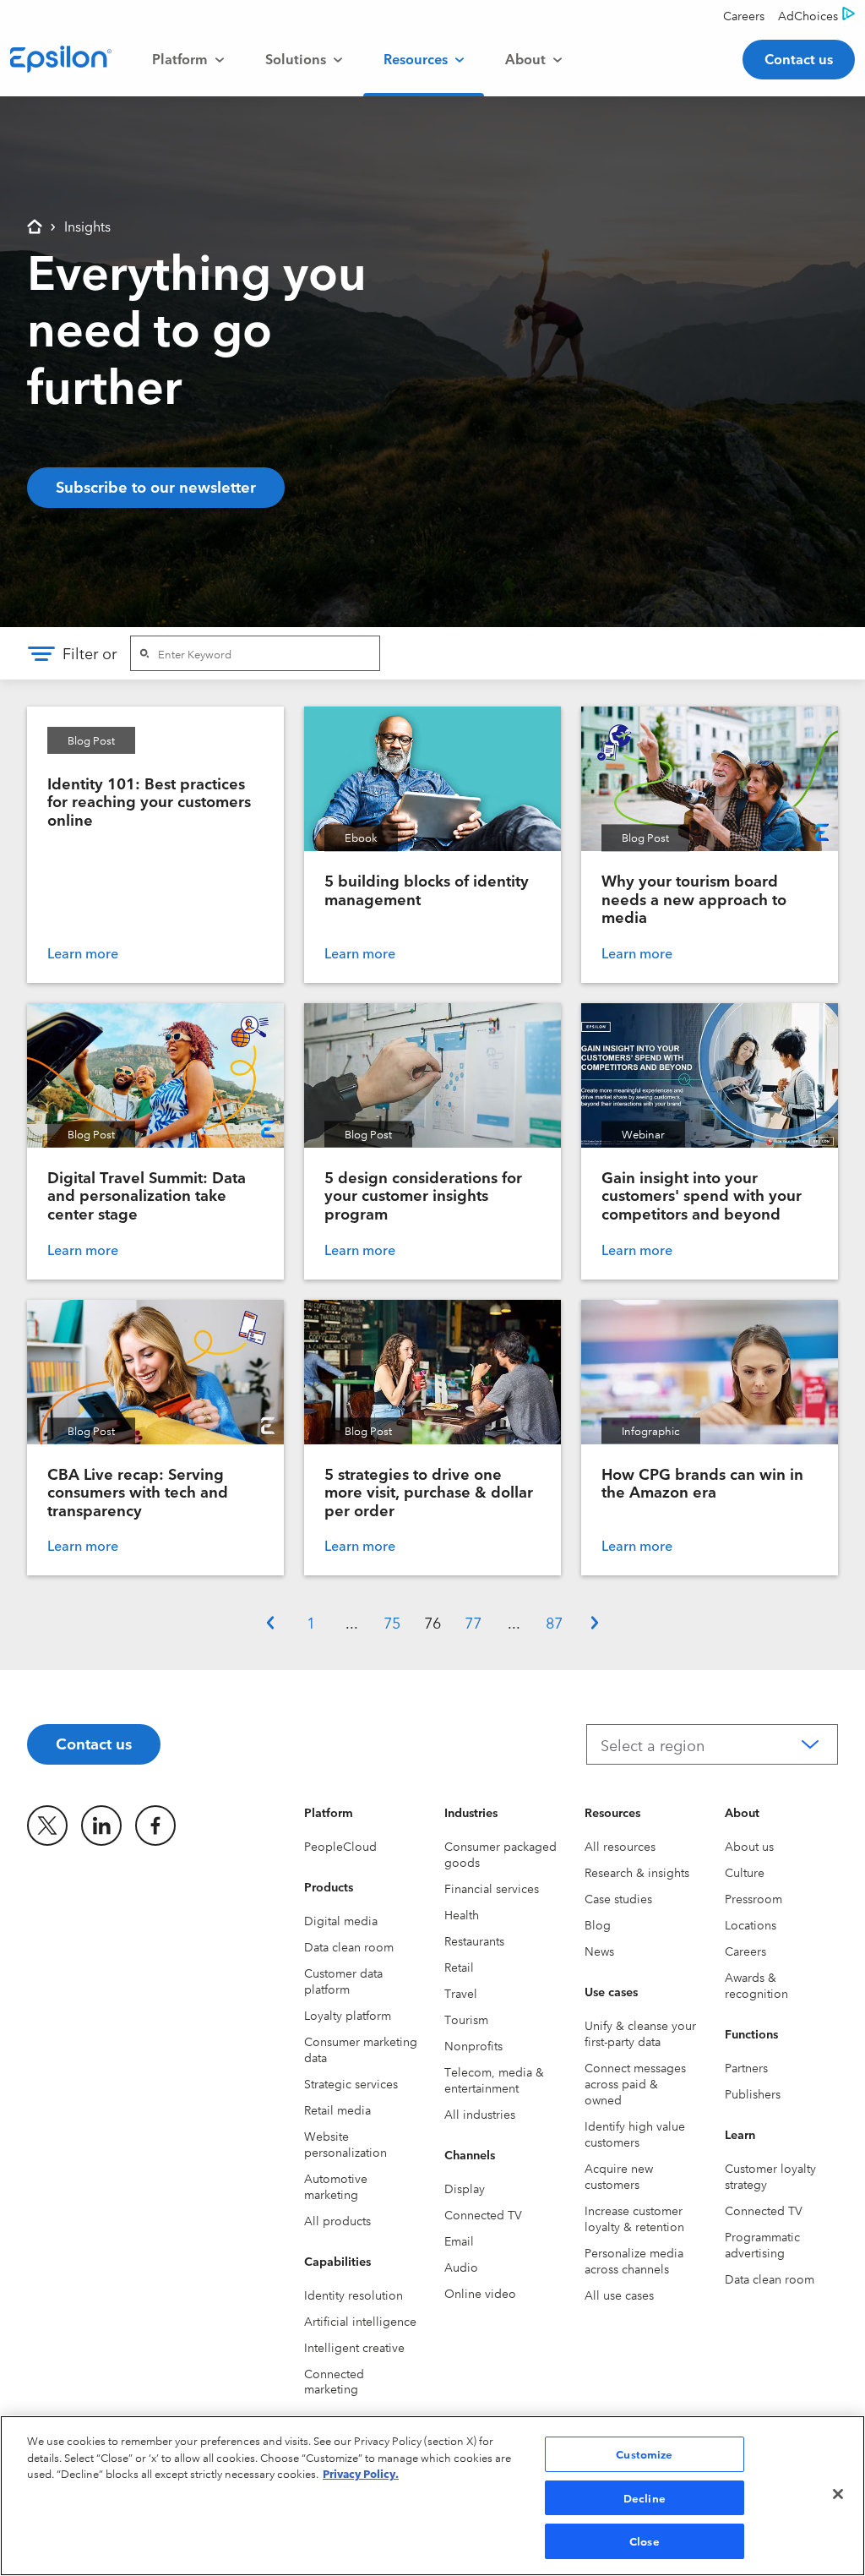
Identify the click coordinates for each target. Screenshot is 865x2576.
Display (465, 2188)
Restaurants (474, 1940)
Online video (480, 2293)
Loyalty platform (348, 2015)
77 (473, 1622)
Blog (598, 1924)
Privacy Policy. (361, 2473)
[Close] (838, 2494)
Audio (461, 2267)
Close (645, 2541)
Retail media (337, 2109)
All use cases (619, 2295)
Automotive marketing (336, 2186)
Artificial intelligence (360, 2321)
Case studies (618, 1898)
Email (459, 2240)
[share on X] (47, 1826)
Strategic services (351, 2083)
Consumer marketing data (361, 2049)
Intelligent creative (354, 2347)
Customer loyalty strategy (770, 2176)
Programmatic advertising (762, 2244)
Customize (644, 2453)
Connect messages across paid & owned (635, 2083)
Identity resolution (354, 2295)
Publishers (753, 2093)
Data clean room (349, 1946)
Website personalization (345, 2144)
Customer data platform (343, 1981)
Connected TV (483, 2214)
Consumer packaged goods (501, 1854)
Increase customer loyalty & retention (634, 2218)
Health (462, 1914)
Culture (745, 1872)
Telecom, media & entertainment (494, 2079)
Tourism (466, 2019)
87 (554, 1622)
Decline (645, 2497)
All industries (480, 2114)
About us (749, 1846)
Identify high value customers (635, 2134)
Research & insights (637, 1872)
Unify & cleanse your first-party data (640, 2033)
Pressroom (753, 1898)
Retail (459, 1967)
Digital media (341, 1920)
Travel (461, 1993)
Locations (751, 1924)
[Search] (144, 653)
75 (392, 1622)
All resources (620, 1846)
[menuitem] (188, 59)
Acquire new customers (619, 2176)
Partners (746, 2067)
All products (337, 2220)
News (599, 1951)
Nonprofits (473, 2045)
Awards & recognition (756, 1985)
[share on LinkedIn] (101, 1826)
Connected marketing (334, 2381)
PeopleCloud (340, 1846)
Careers (745, 1951)
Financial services (492, 1888)
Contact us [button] (799, 58)
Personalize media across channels (634, 2260)
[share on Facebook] (155, 1826)
